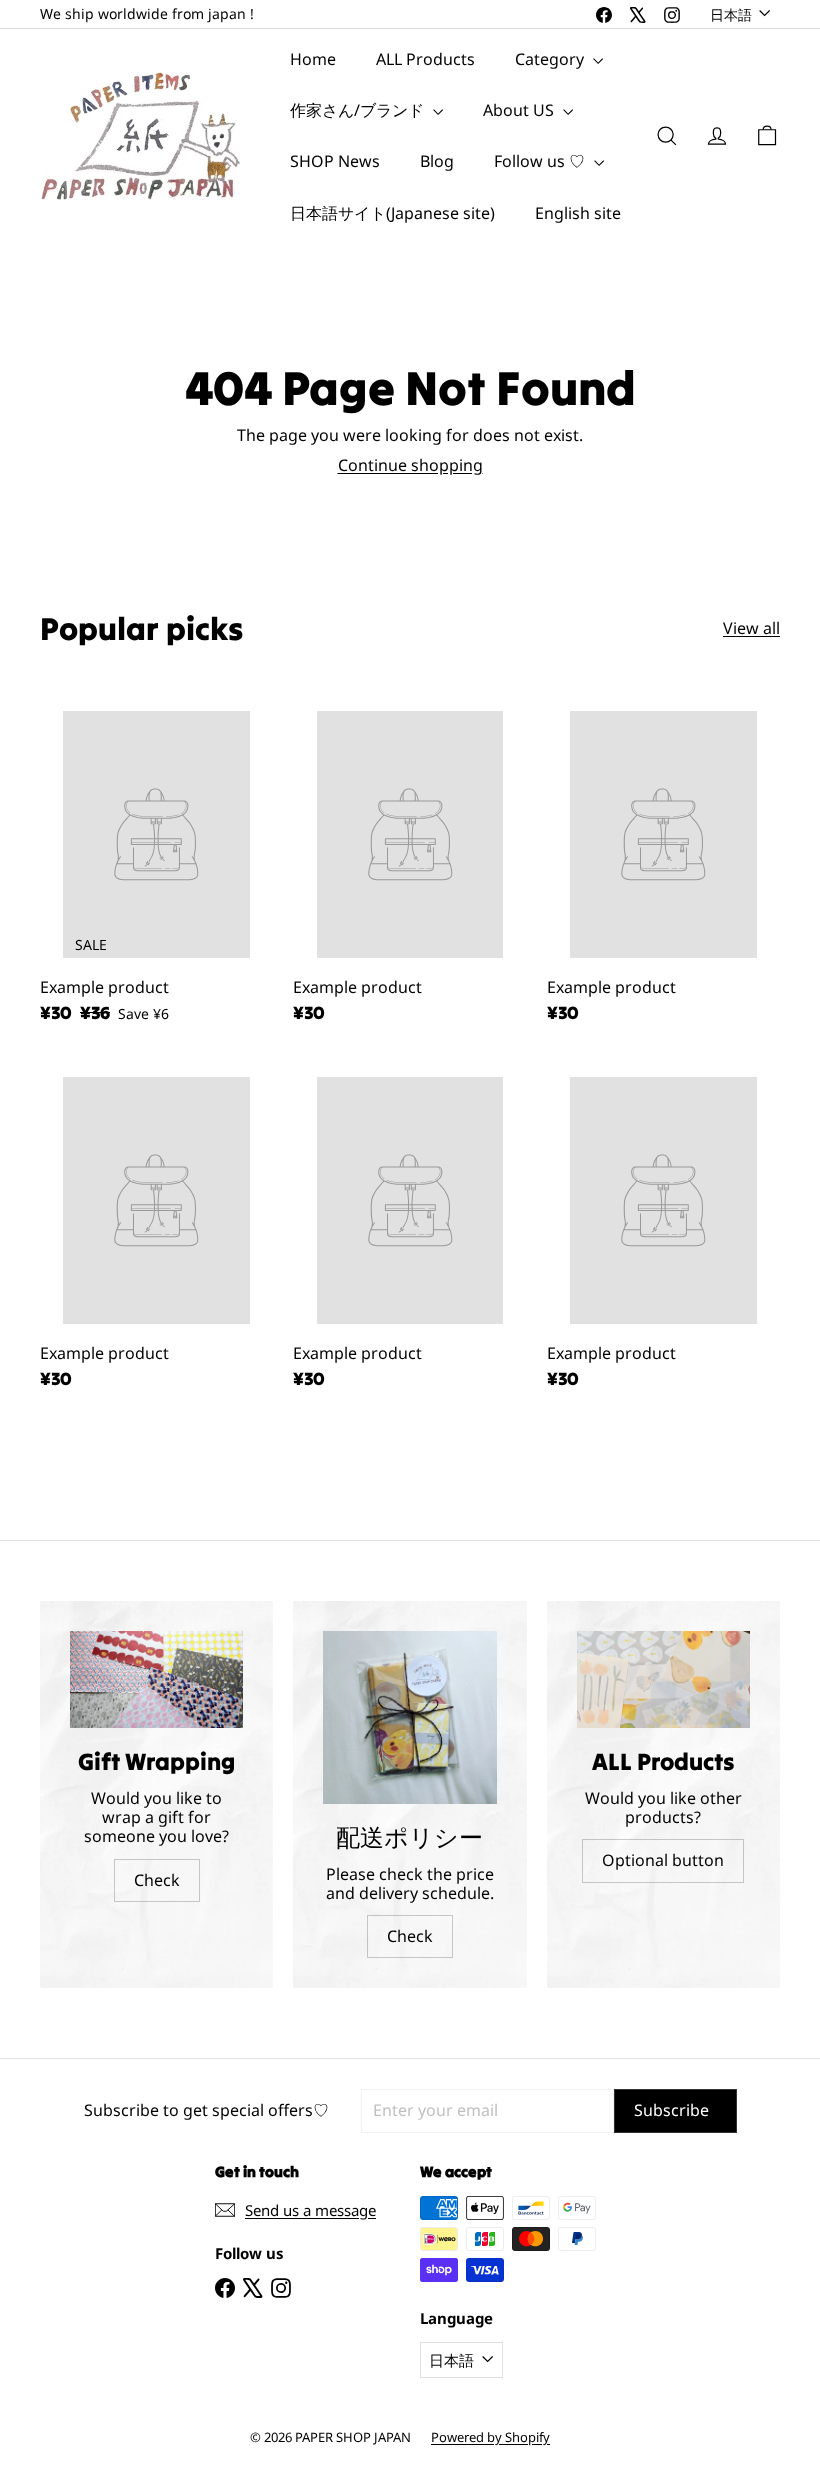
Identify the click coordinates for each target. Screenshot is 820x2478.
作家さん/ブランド (359, 110)
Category (551, 59)
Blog (437, 161)
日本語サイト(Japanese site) (392, 213)
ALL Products (425, 59)
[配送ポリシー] (409, 1717)
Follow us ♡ (541, 161)
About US (520, 110)
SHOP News (335, 161)
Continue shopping (410, 465)
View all (751, 628)
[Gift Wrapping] (156, 1679)
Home (313, 59)
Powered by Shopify (490, 2437)
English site (578, 213)
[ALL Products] (663, 1679)
